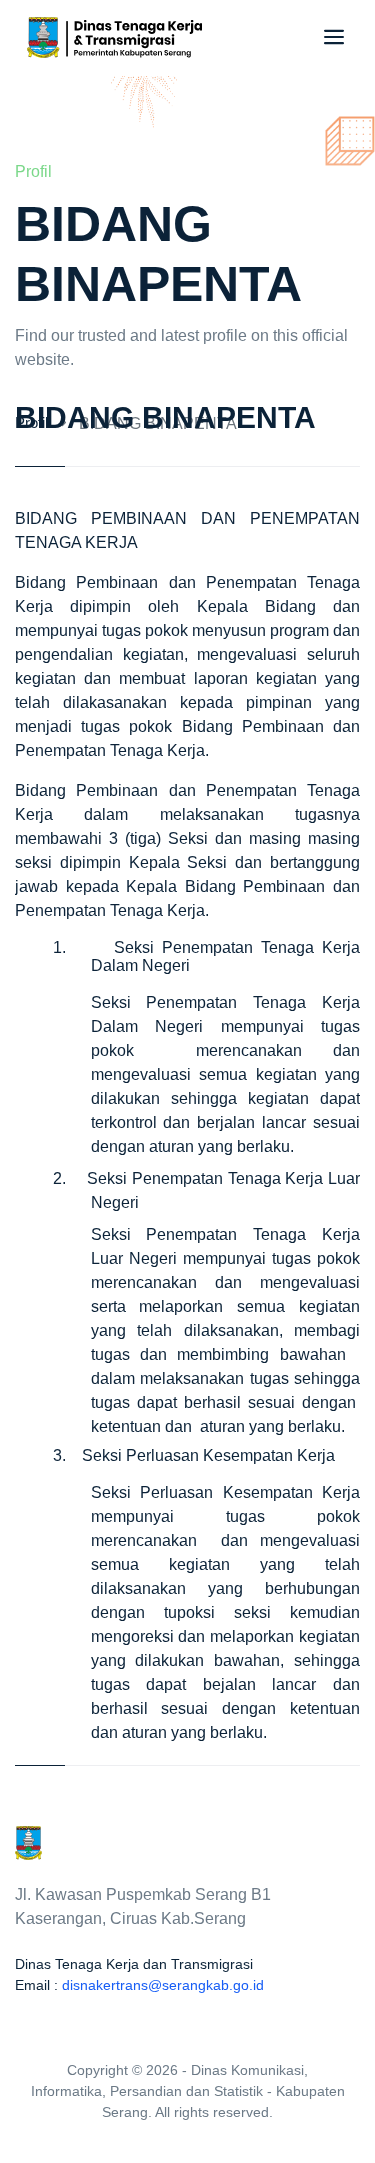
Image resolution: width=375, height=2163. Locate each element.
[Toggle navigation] (330, 37)
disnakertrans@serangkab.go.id (163, 1985)
